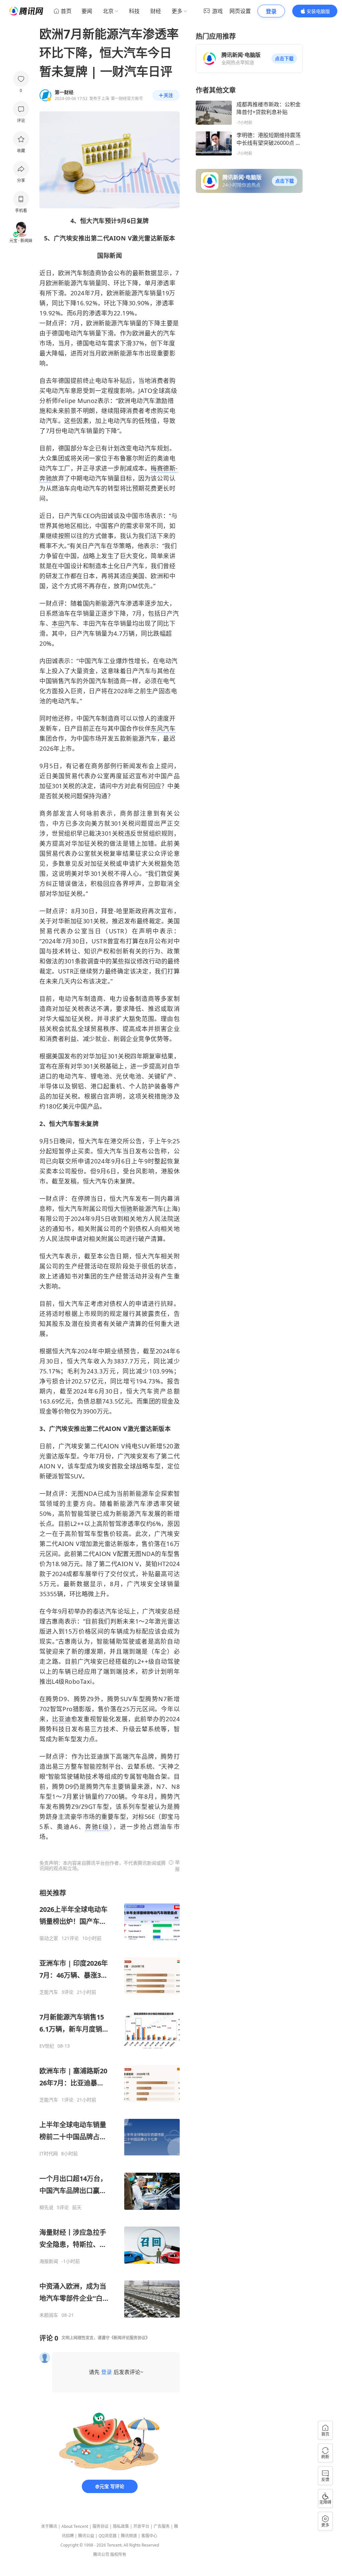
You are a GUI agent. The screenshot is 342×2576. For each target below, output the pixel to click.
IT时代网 (49, 2154)
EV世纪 (47, 2046)
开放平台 (141, 2526)
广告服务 (162, 2526)
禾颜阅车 (49, 2315)
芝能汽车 (49, 1992)
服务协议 (101, 2526)
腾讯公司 (101, 2554)
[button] (284, 59)
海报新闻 (49, 2261)
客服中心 (149, 2536)
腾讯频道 (129, 2536)
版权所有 (118, 2554)
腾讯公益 (86, 2536)
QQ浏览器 (108, 2536)
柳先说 (46, 2207)
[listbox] (110, 2103)
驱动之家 (49, 1938)
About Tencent (75, 2526)
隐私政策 (121, 2526)
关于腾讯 (49, 2526)
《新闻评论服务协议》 (130, 2338)
